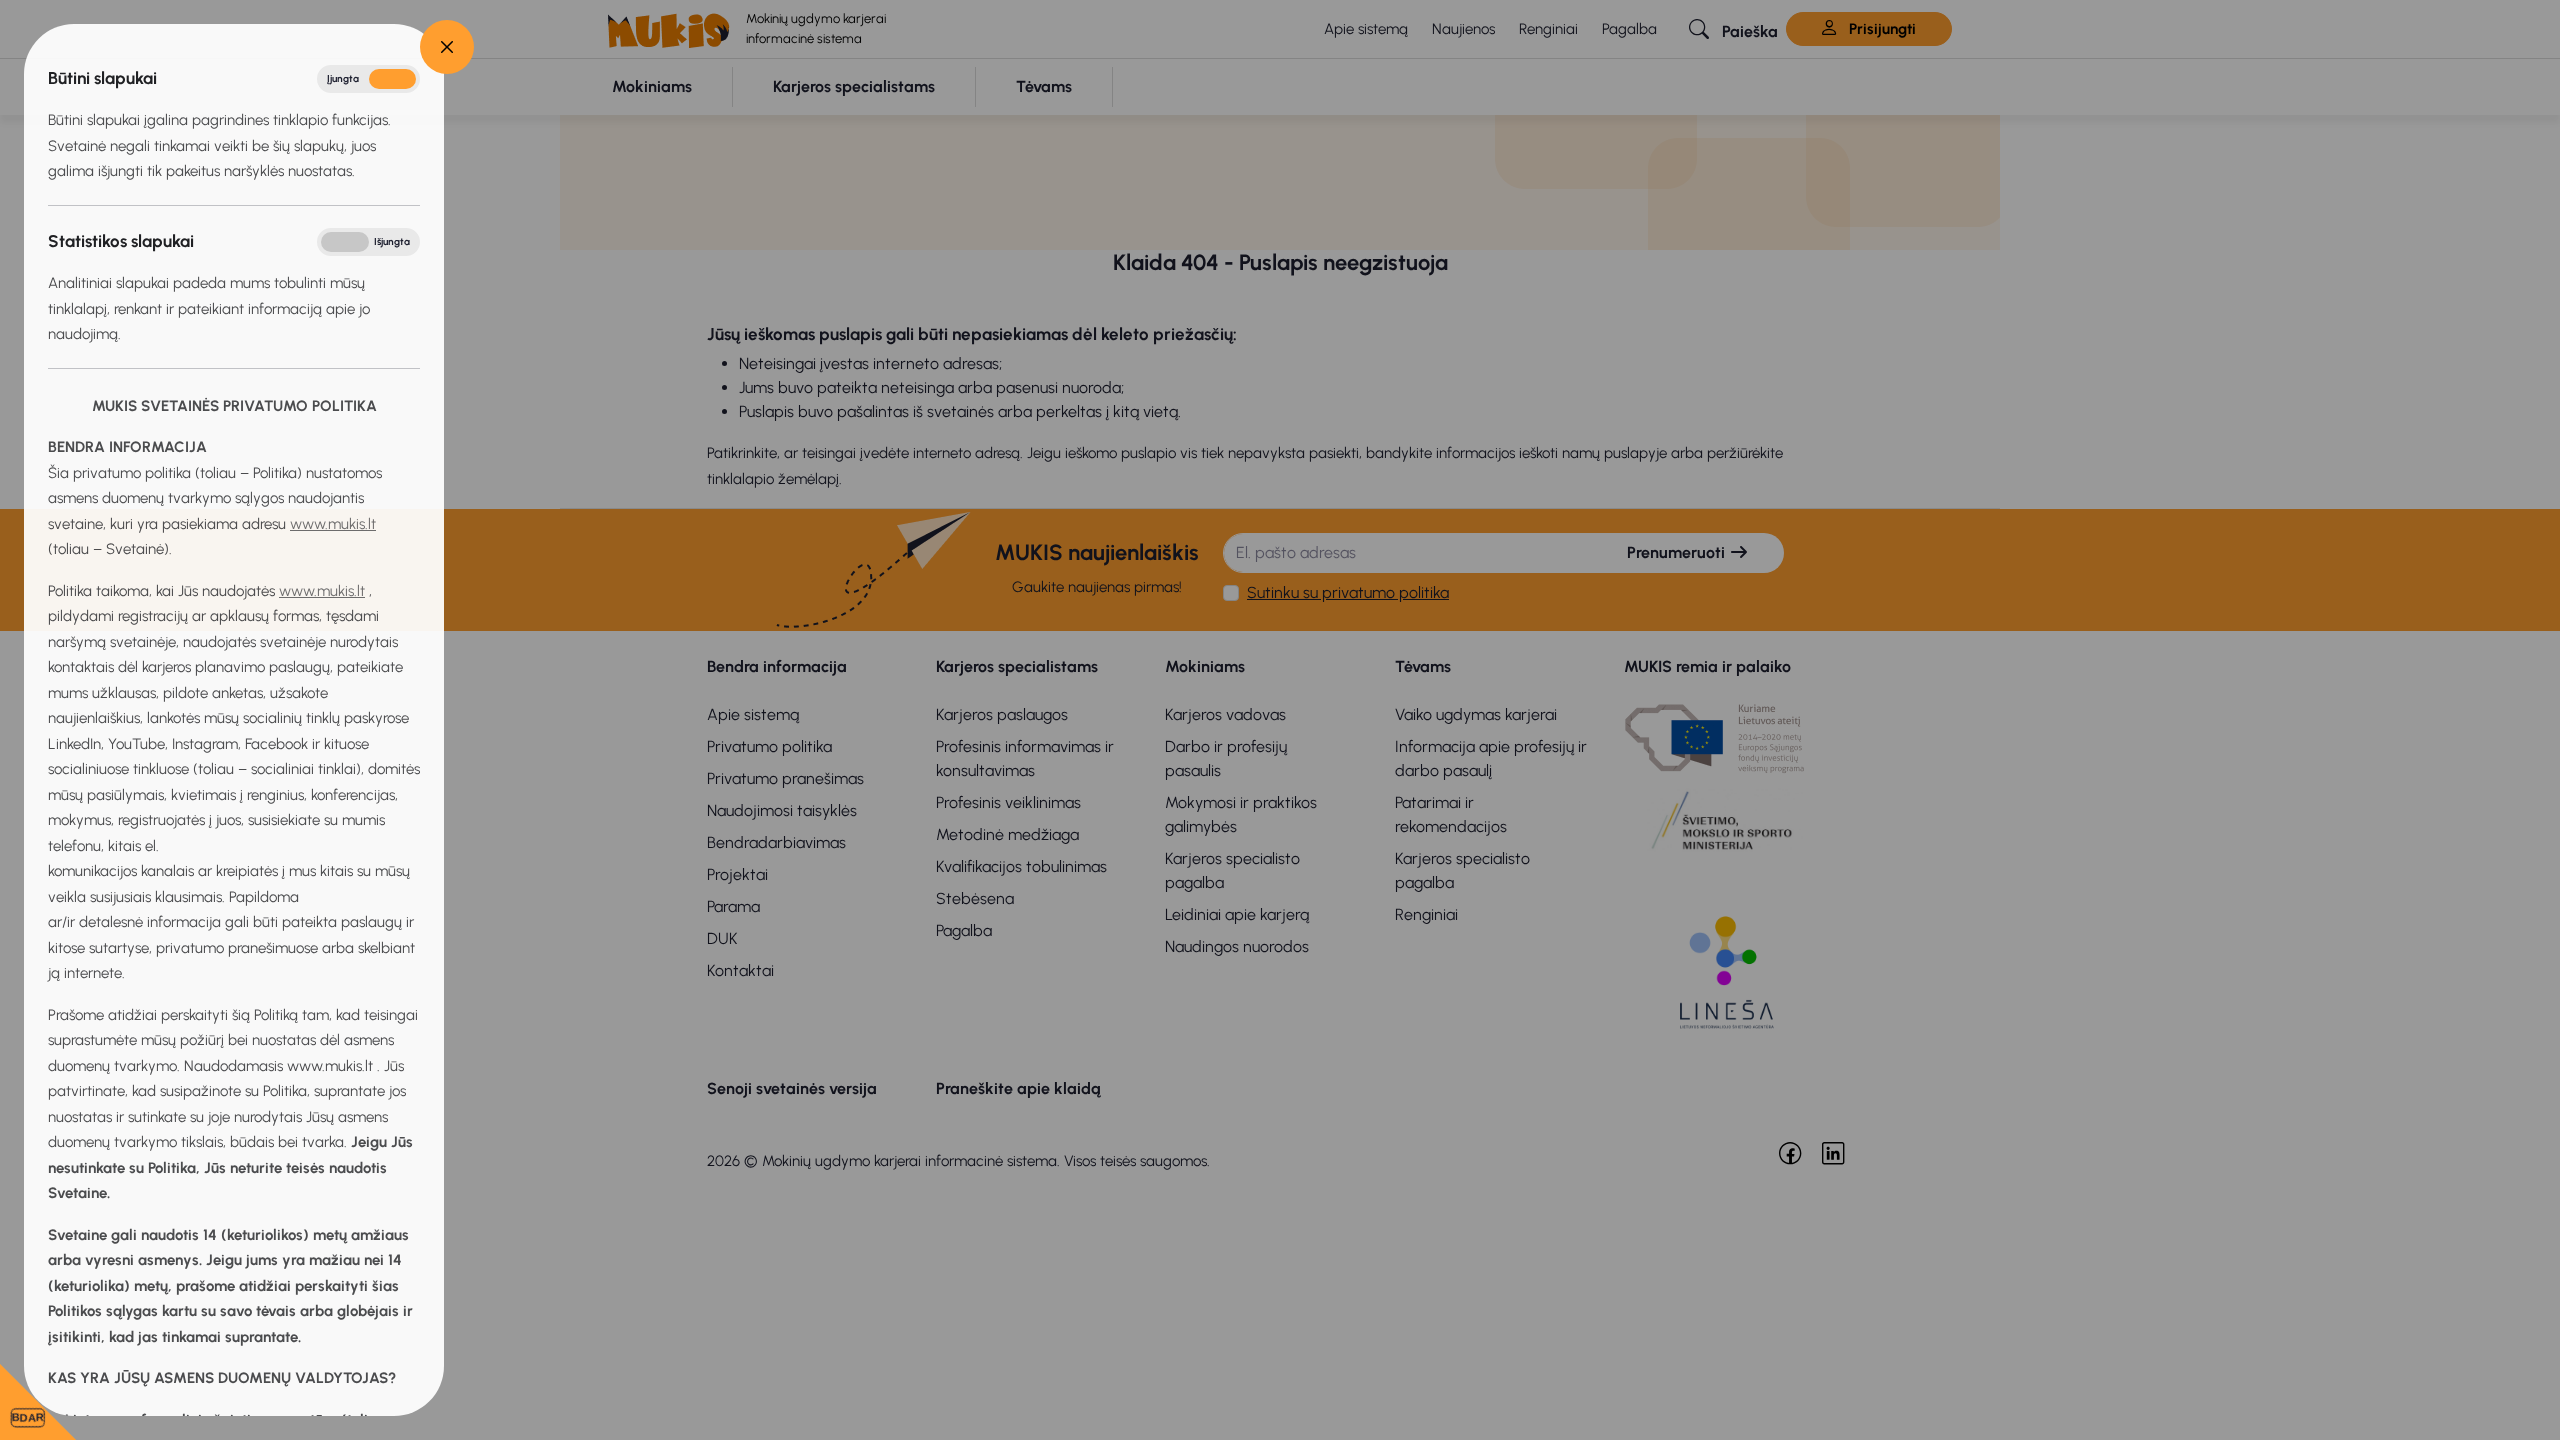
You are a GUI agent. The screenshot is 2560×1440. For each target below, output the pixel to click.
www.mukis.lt (333, 524)
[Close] (447, 47)
